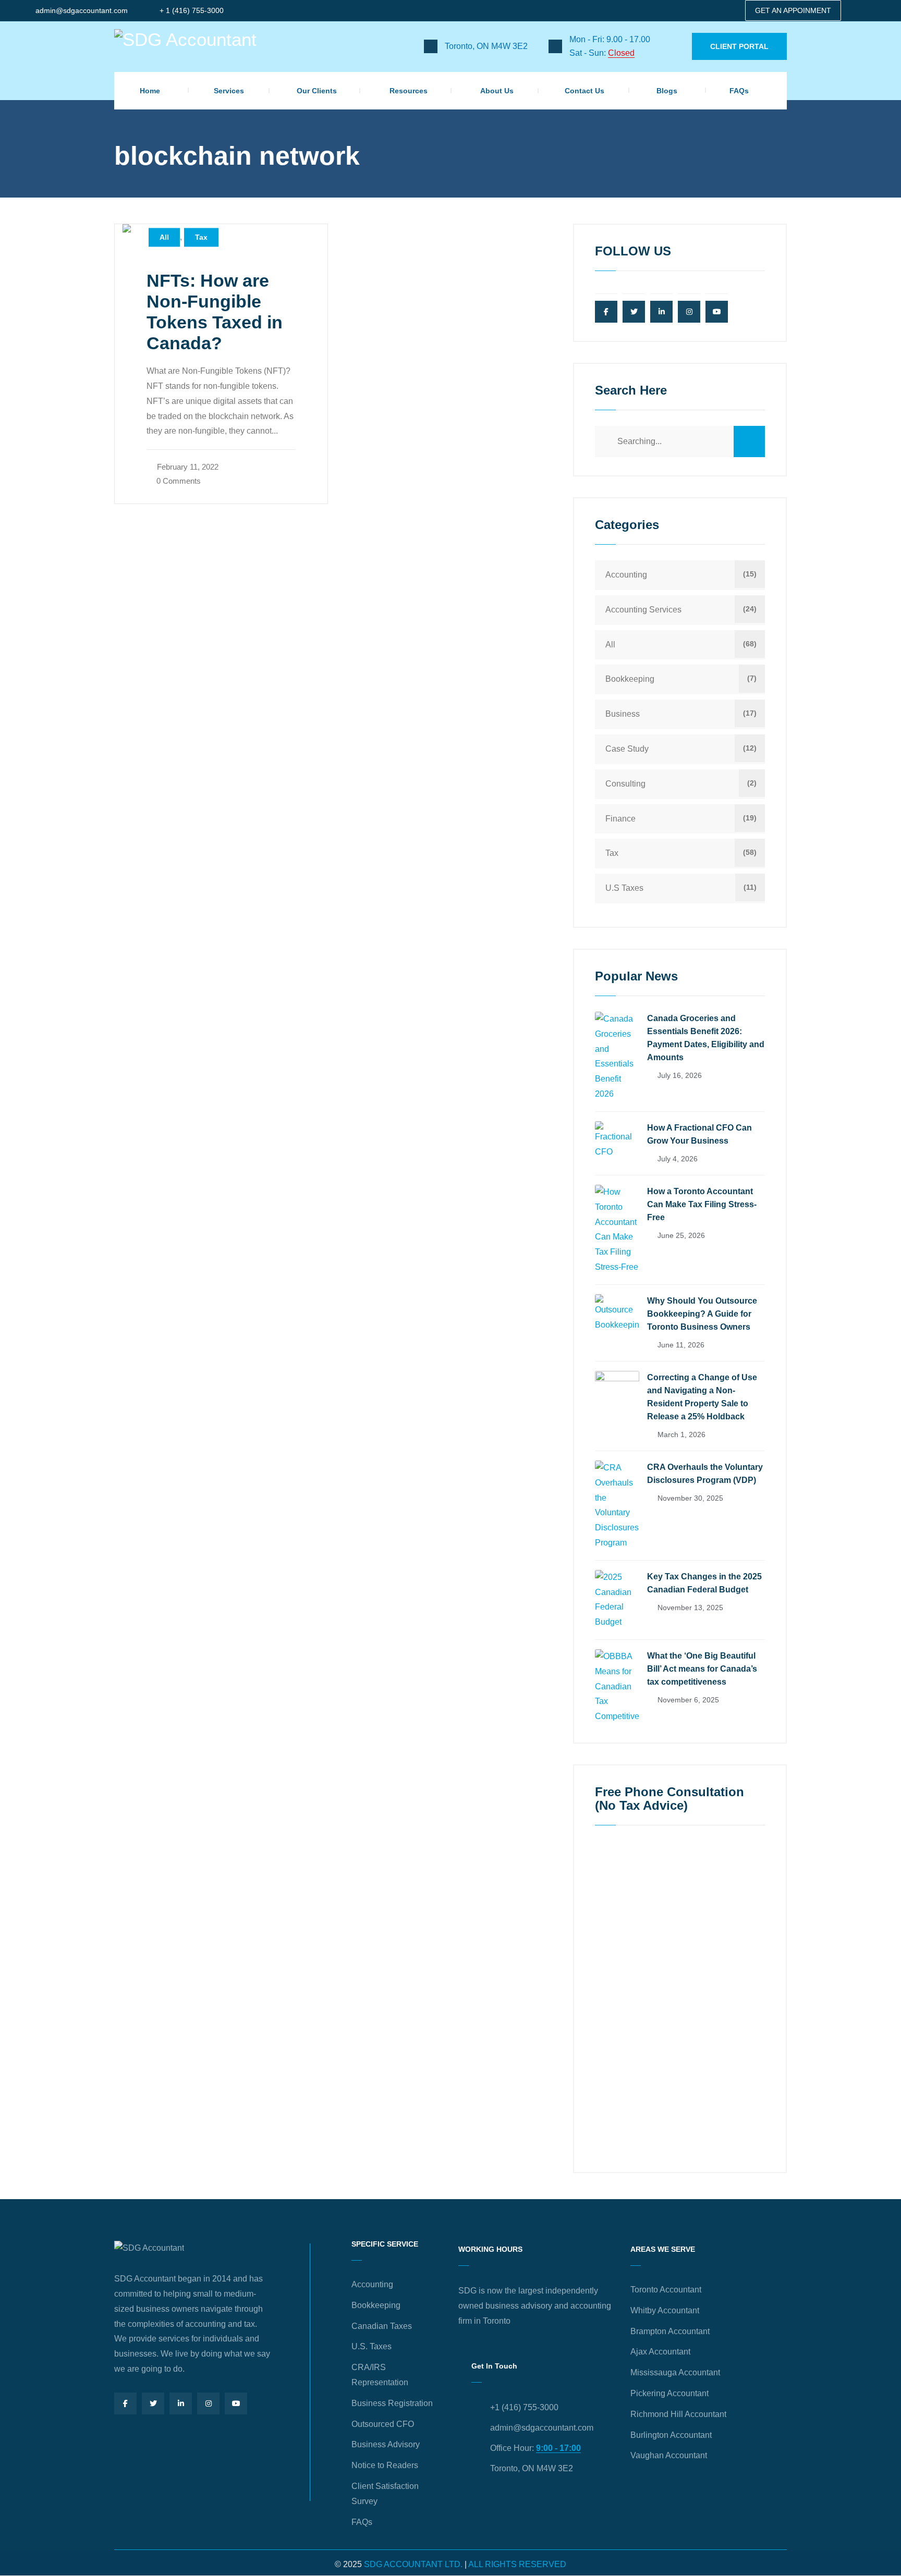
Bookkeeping (630, 679)
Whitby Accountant (665, 2310)
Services (229, 91)
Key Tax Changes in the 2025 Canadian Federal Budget (704, 1583)
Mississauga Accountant (675, 2372)
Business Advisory (386, 2444)
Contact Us (585, 91)
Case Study (627, 749)
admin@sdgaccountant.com (82, 10)
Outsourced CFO (383, 2424)
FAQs (739, 91)
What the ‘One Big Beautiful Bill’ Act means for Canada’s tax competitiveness (702, 1669)
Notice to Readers (385, 2465)
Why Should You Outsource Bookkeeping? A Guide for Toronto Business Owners (702, 1314)
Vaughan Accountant (669, 2455)
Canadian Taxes (382, 2326)
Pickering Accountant (669, 2393)
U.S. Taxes (372, 2346)
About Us (497, 91)
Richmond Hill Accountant (678, 2414)
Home (150, 91)
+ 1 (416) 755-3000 (192, 10)
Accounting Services (643, 610)
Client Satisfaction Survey (385, 2494)
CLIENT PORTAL (739, 46)
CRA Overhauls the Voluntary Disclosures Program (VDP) (705, 1474)
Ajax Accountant (660, 2352)
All (164, 238)
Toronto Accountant (666, 2290)
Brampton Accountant (670, 2331)
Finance (620, 819)
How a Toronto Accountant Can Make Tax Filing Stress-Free (702, 1204)
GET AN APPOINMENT (793, 10)
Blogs (667, 91)
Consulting (625, 784)
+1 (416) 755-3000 (524, 2407)
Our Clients (317, 91)
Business (623, 714)
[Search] (749, 441)
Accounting (626, 575)
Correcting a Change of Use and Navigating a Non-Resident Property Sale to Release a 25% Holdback (702, 1397)
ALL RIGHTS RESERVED (517, 2564)
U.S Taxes (624, 888)
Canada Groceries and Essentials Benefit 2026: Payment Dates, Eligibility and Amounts (706, 1038)
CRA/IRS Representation (380, 2375)
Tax (201, 238)
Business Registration (392, 2403)
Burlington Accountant (671, 2435)
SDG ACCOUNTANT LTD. (413, 2564)
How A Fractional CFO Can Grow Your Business (699, 1134)
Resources (409, 91)
